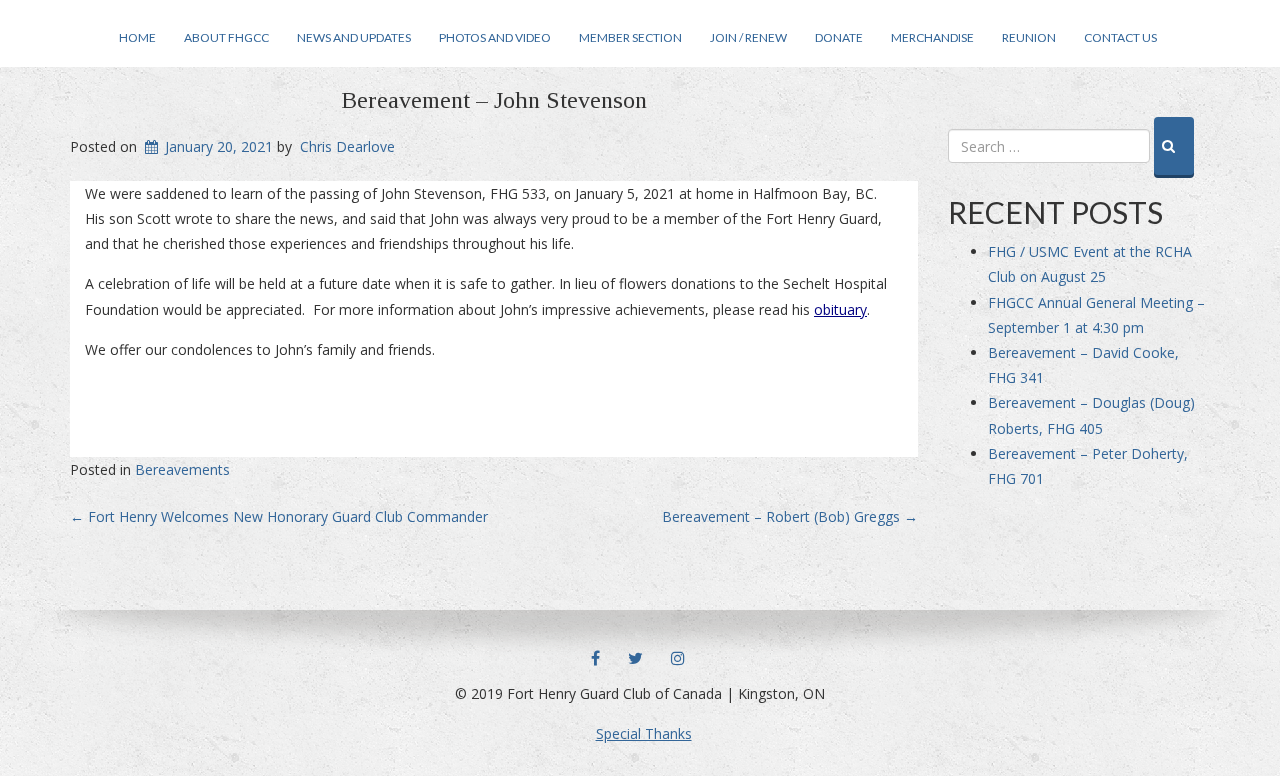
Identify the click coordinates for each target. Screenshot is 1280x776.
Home (137, 37)
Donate (839, 37)
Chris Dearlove (347, 146)
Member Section (630, 37)
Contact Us (1120, 37)
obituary (840, 309)
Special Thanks (644, 733)
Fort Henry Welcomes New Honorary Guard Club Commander (279, 516)
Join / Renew (748, 37)
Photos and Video (495, 37)
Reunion (1029, 37)
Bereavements (182, 469)
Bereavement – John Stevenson (494, 100)
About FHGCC (226, 37)
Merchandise (932, 37)
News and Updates (354, 37)
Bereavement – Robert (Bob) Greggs (790, 516)
